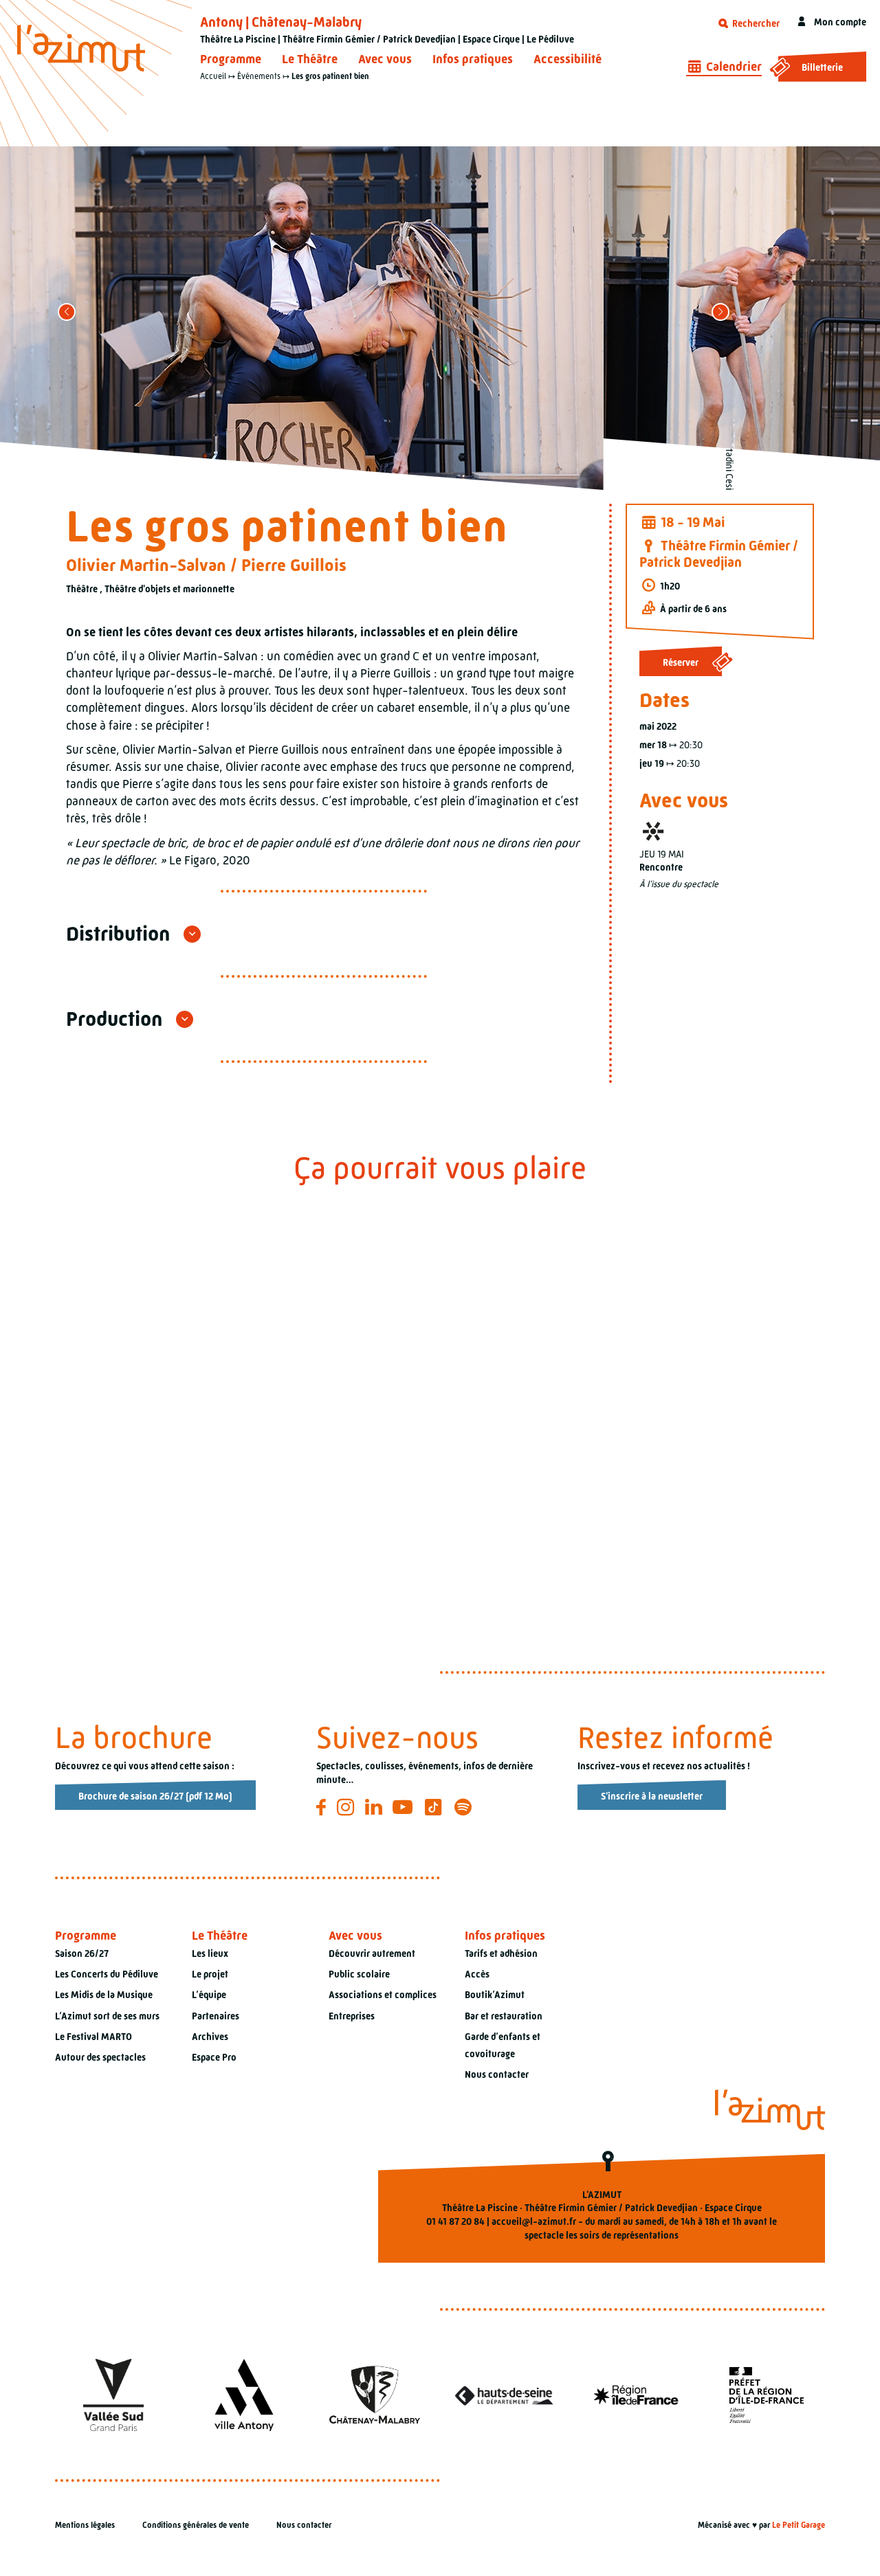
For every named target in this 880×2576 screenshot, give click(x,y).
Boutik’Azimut (495, 1995)
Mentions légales (85, 2525)
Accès (477, 1974)
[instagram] (348, 1807)
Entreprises (352, 2016)
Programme (231, 59)
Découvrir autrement (372, 1953)
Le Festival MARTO (93, 2037)
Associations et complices (383, 1995)
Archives (210, 2037)
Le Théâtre (310, 59)
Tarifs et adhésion (501, 1953)
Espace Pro (214, 2057)
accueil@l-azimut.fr (534, 2221)
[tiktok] (436, 1807)
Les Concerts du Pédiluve (107, 1974)
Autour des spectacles (100, 2057)
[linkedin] (376, 1807)
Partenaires (216, 2016)
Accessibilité (568, 59)
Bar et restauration (504, 2016)
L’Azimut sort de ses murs (107, 2016)
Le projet (210, 1974)
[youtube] (405, 1807)
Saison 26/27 (82, 1953)
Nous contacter (497, 2074)
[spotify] (465, 1807)
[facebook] (323, 1807)
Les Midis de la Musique (104, 1995)
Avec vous (385, 59)
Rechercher (755, 23)
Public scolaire (359, 1974)
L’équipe (209, 1995)
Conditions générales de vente (196, 2525)
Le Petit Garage (799, 2525)
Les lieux (210, 1953)
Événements (259, 76)
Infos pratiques (473, 59)
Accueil (213, 76)
